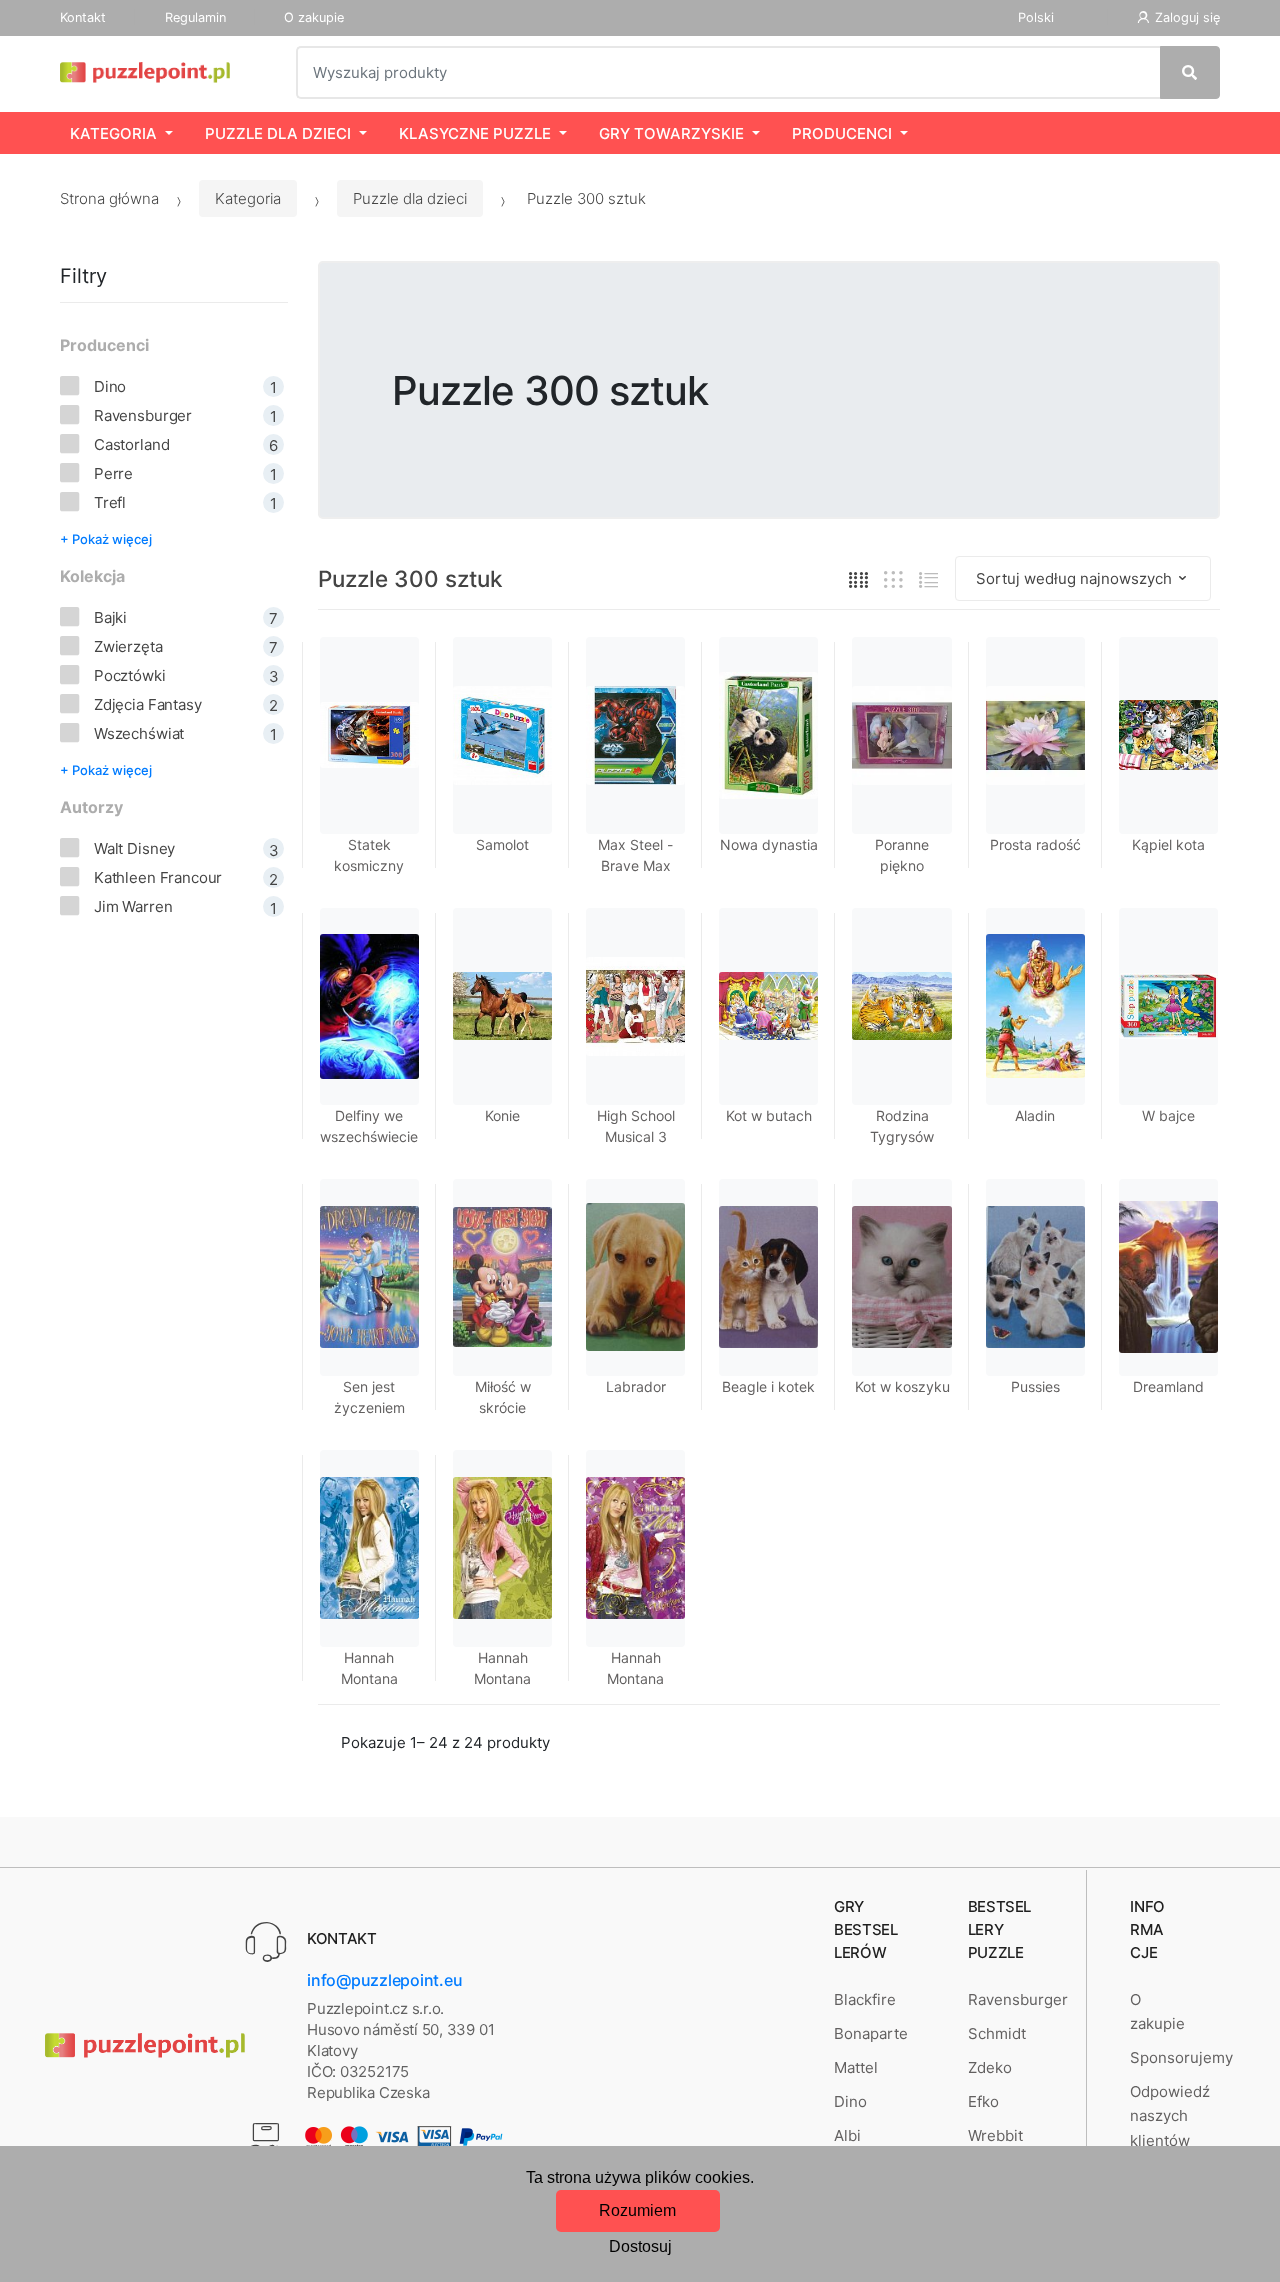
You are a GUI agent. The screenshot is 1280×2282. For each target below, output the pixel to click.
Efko (983, 2101)
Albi (847, 2135)
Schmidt (997, 2033)
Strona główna (109, 198)
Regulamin (195, 17)
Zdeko (990, 2067)
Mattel (856, 2067)
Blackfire (865, 1999)
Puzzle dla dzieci (278, 133)
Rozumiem (637, 2210)
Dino (850, 2101)
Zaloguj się (1187, 17)
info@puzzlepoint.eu (384, 1980)
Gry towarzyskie (671, 133)
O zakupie (314, 17)
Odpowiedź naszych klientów (1170, 2116)
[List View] (928, 578)
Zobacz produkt (769, 1477)
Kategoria (113, 133)
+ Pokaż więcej (106, 539)
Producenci (842, 133)
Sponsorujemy (1181, 2057)
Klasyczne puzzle (475, 133)
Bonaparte (871, 2033)
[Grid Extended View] (893, 578)
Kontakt (83, 17)
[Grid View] (858, 578)
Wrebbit (995, 2135)
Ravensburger (1018, 1999)
